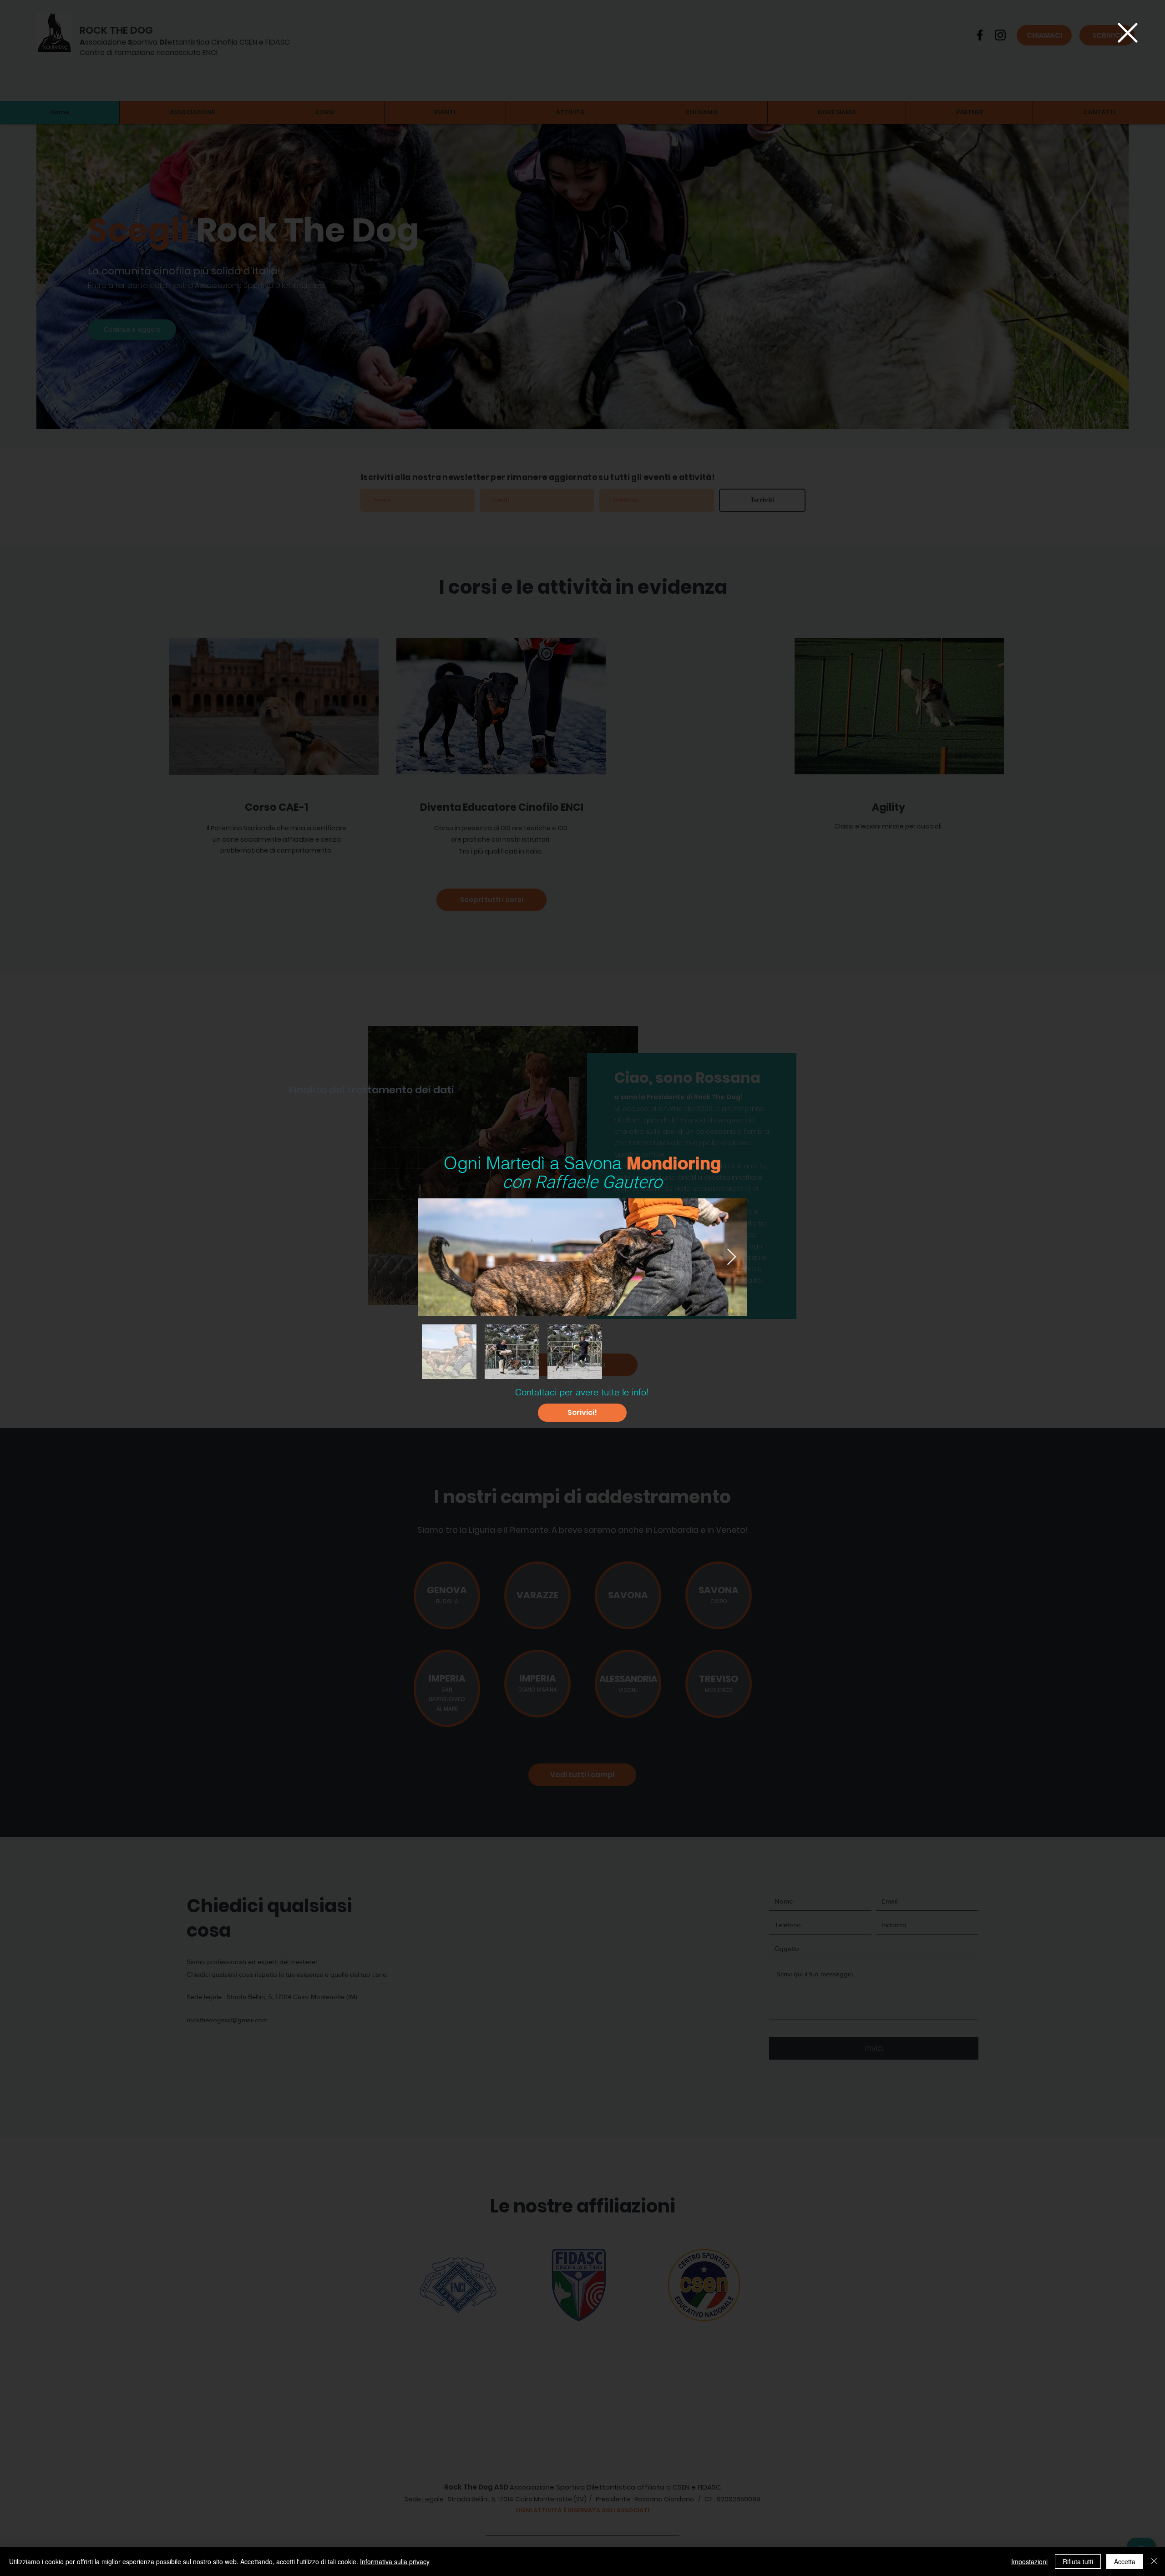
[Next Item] (732, 1257)
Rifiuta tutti (1078, 2561)
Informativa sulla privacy (395, 2561)
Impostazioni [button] (1029, 2561)
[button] (1128, 33)
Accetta (1125, 2561)
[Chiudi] (1154, 2561)
